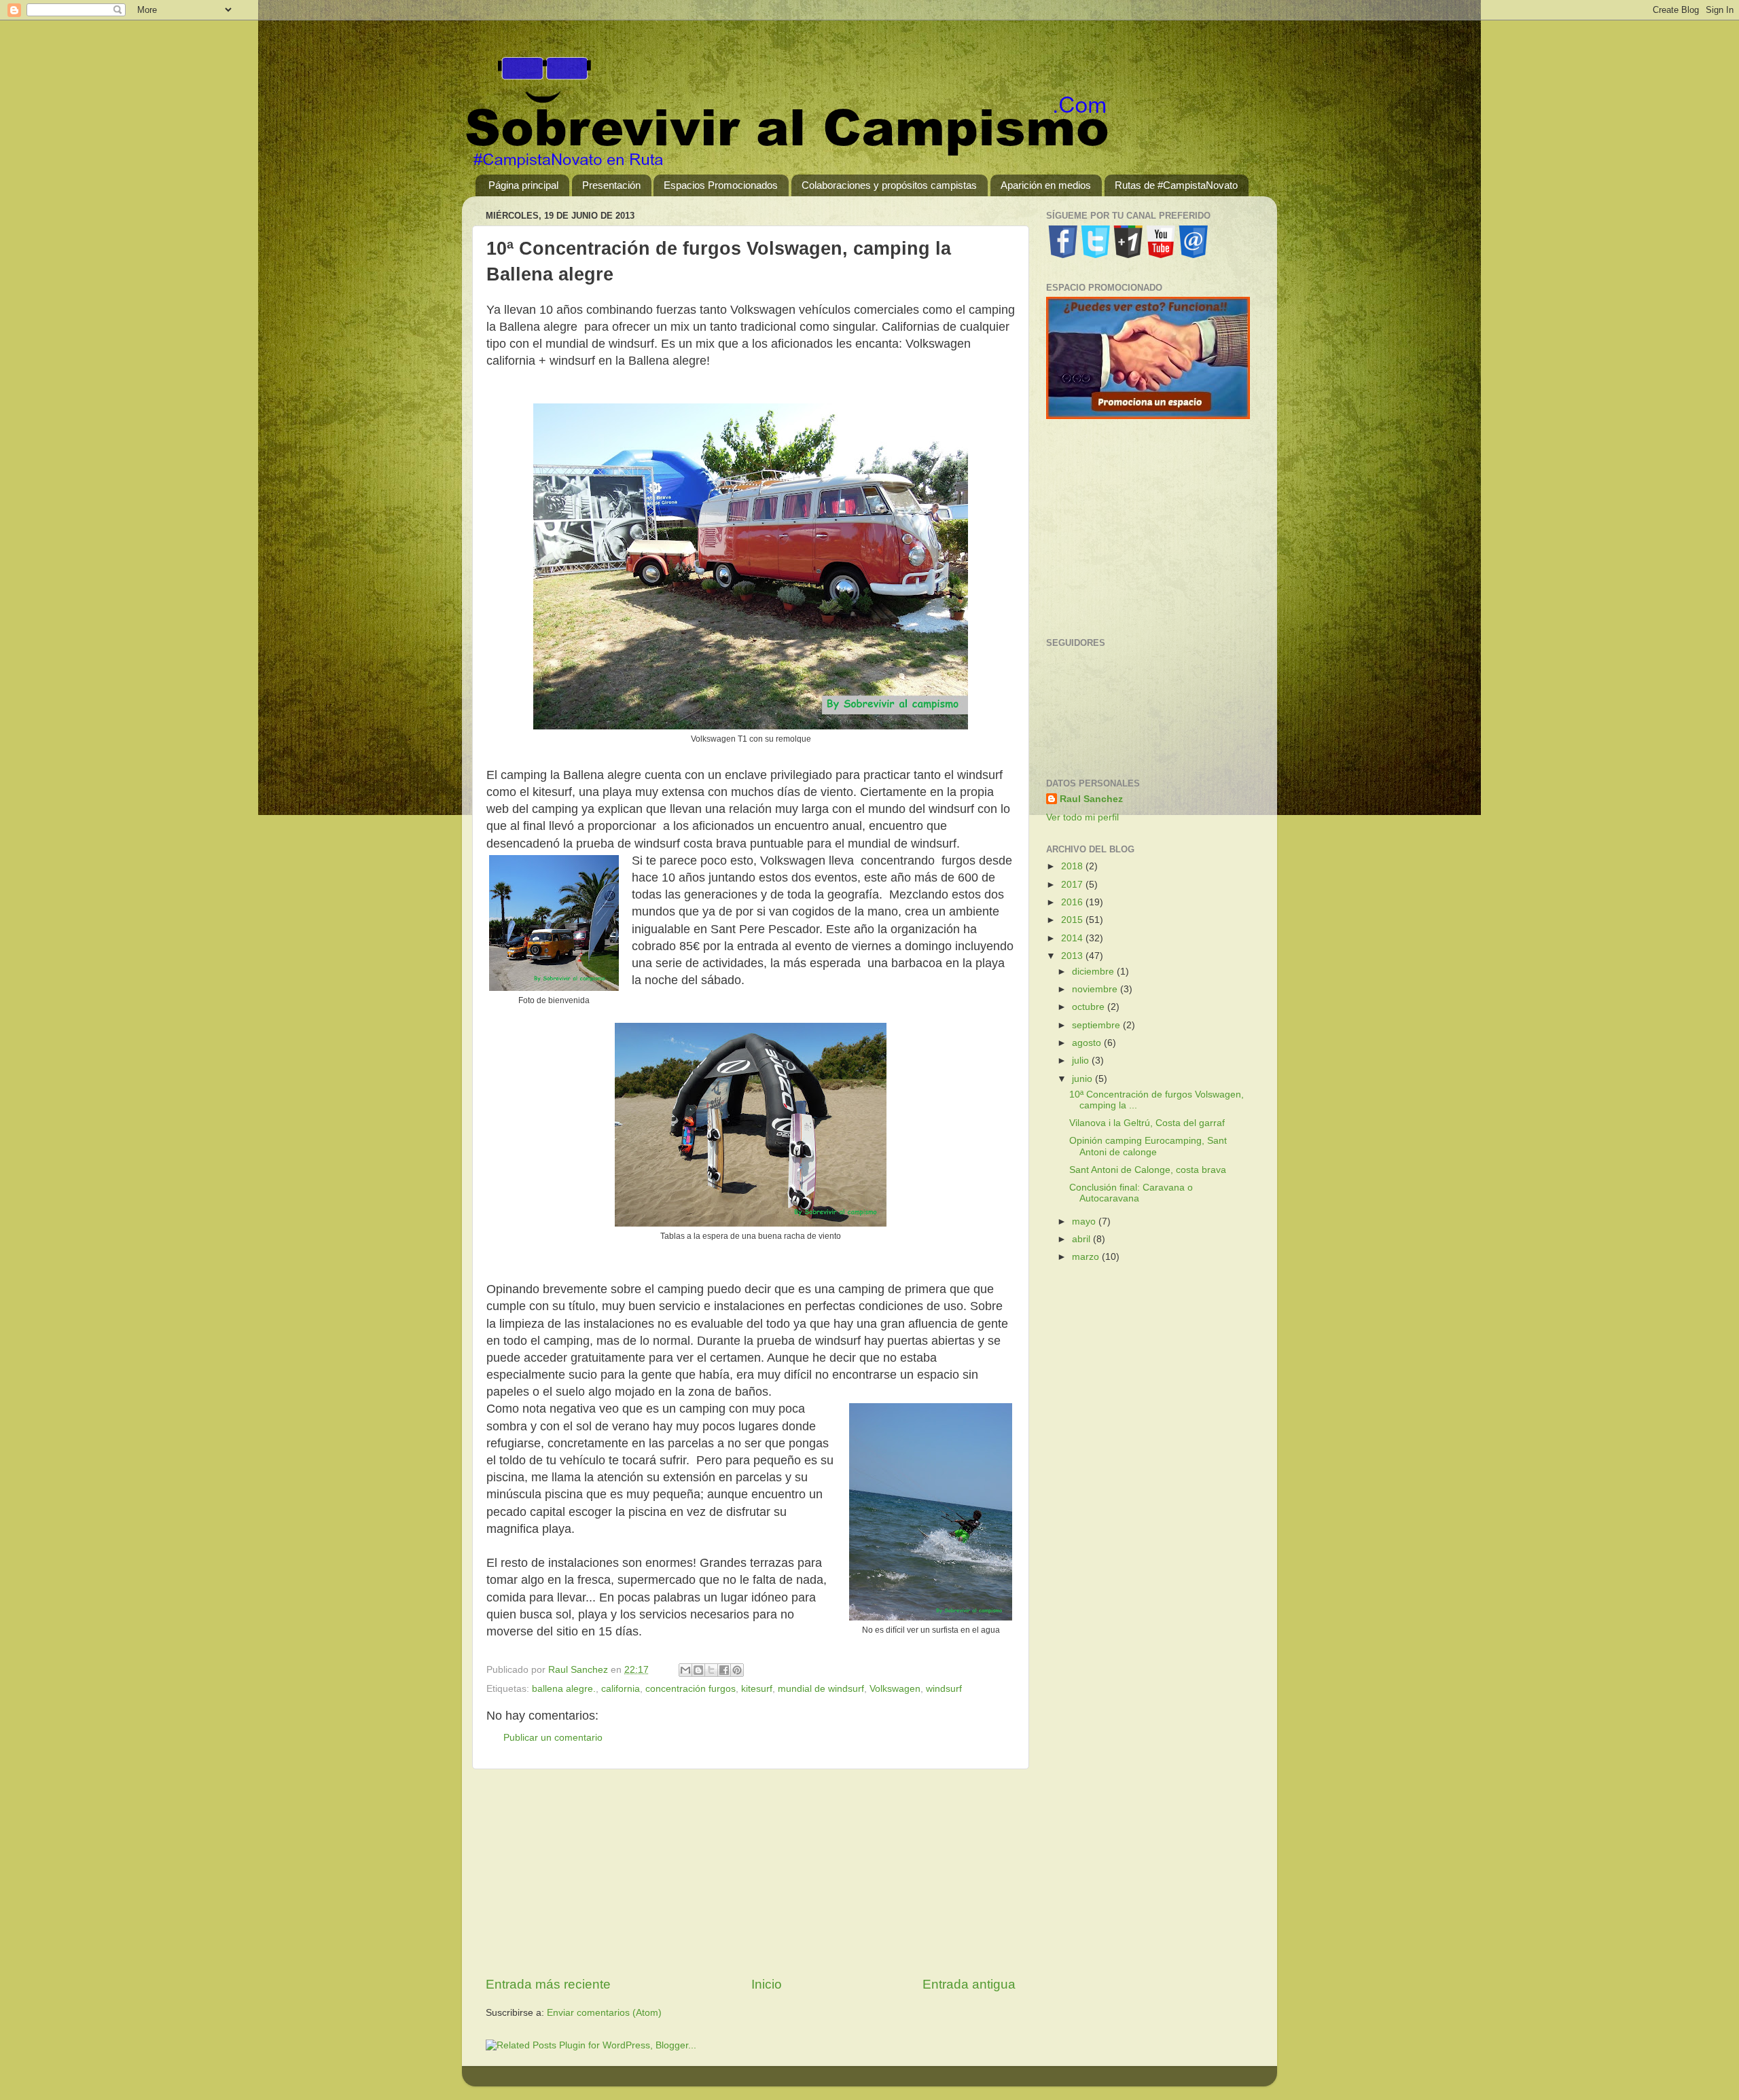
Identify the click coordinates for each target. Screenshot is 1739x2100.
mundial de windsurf (821, 1689)
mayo (1085, 1221)
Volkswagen (895, 1689)
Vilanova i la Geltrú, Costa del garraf (1147, 1123)
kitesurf (757, 1689)
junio (1083, 1079)
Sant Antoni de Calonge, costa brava (1148, 1170)
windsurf (944, 1689)
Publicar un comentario (553, 1738)
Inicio (767, 1984)
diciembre (1094, 972)
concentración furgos (691, 1689)
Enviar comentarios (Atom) (604, 2013)
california (621, 1689)
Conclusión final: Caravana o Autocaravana (1131, 1193)
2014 (1073, 938)
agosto (1088, 1043)
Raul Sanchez (1091, 799)
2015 (1073, 920)
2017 (1073, 885)
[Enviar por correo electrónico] (685, 1670)
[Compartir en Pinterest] (737, 1670)
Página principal (523, 185)
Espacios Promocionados (721, 185)
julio (1082, 1061)
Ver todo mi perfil (1082, 817)
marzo (1087, 1257)
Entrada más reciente (548, 1984)
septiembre (1097, 1025)
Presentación (611, 185)
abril (1082, 1239)
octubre (1090, 1007)
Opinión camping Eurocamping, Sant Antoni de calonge (1148, 1146)
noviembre (1096, 989)
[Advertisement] (751, 1872)
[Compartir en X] (711, 1670)
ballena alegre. (564, 1689)
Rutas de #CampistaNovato (1176, 185)
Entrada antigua (969, 1984)
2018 (1073, 866)
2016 (1073, 902)
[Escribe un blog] (698, 1670)
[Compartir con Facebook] (724, 1670)
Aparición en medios (1046, 185)
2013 (1073, 956)
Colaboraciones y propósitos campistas (889, 185)
